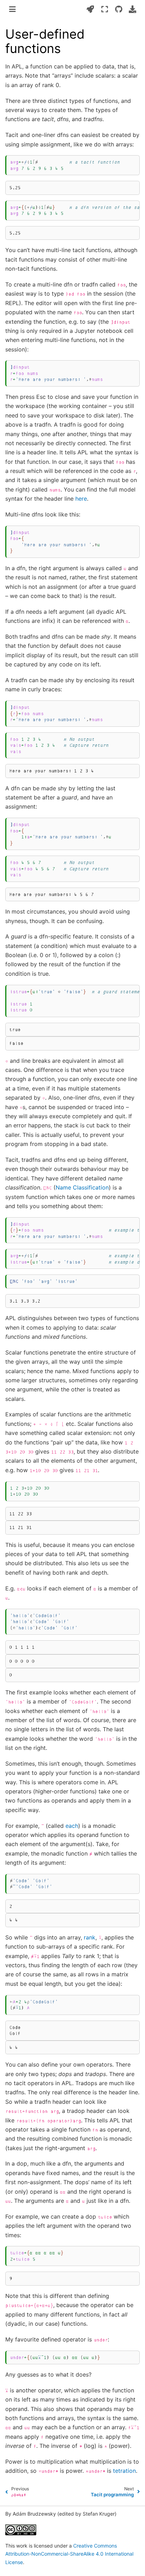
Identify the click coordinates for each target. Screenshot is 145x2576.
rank (90, 1937)
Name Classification (82, 1187)
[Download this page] (133, 9)
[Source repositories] (118, 9)
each (72, 1826)
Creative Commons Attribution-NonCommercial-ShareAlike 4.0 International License (69, 2554)
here (81, 499)
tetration (124, 2471)
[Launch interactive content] (90, 9)
